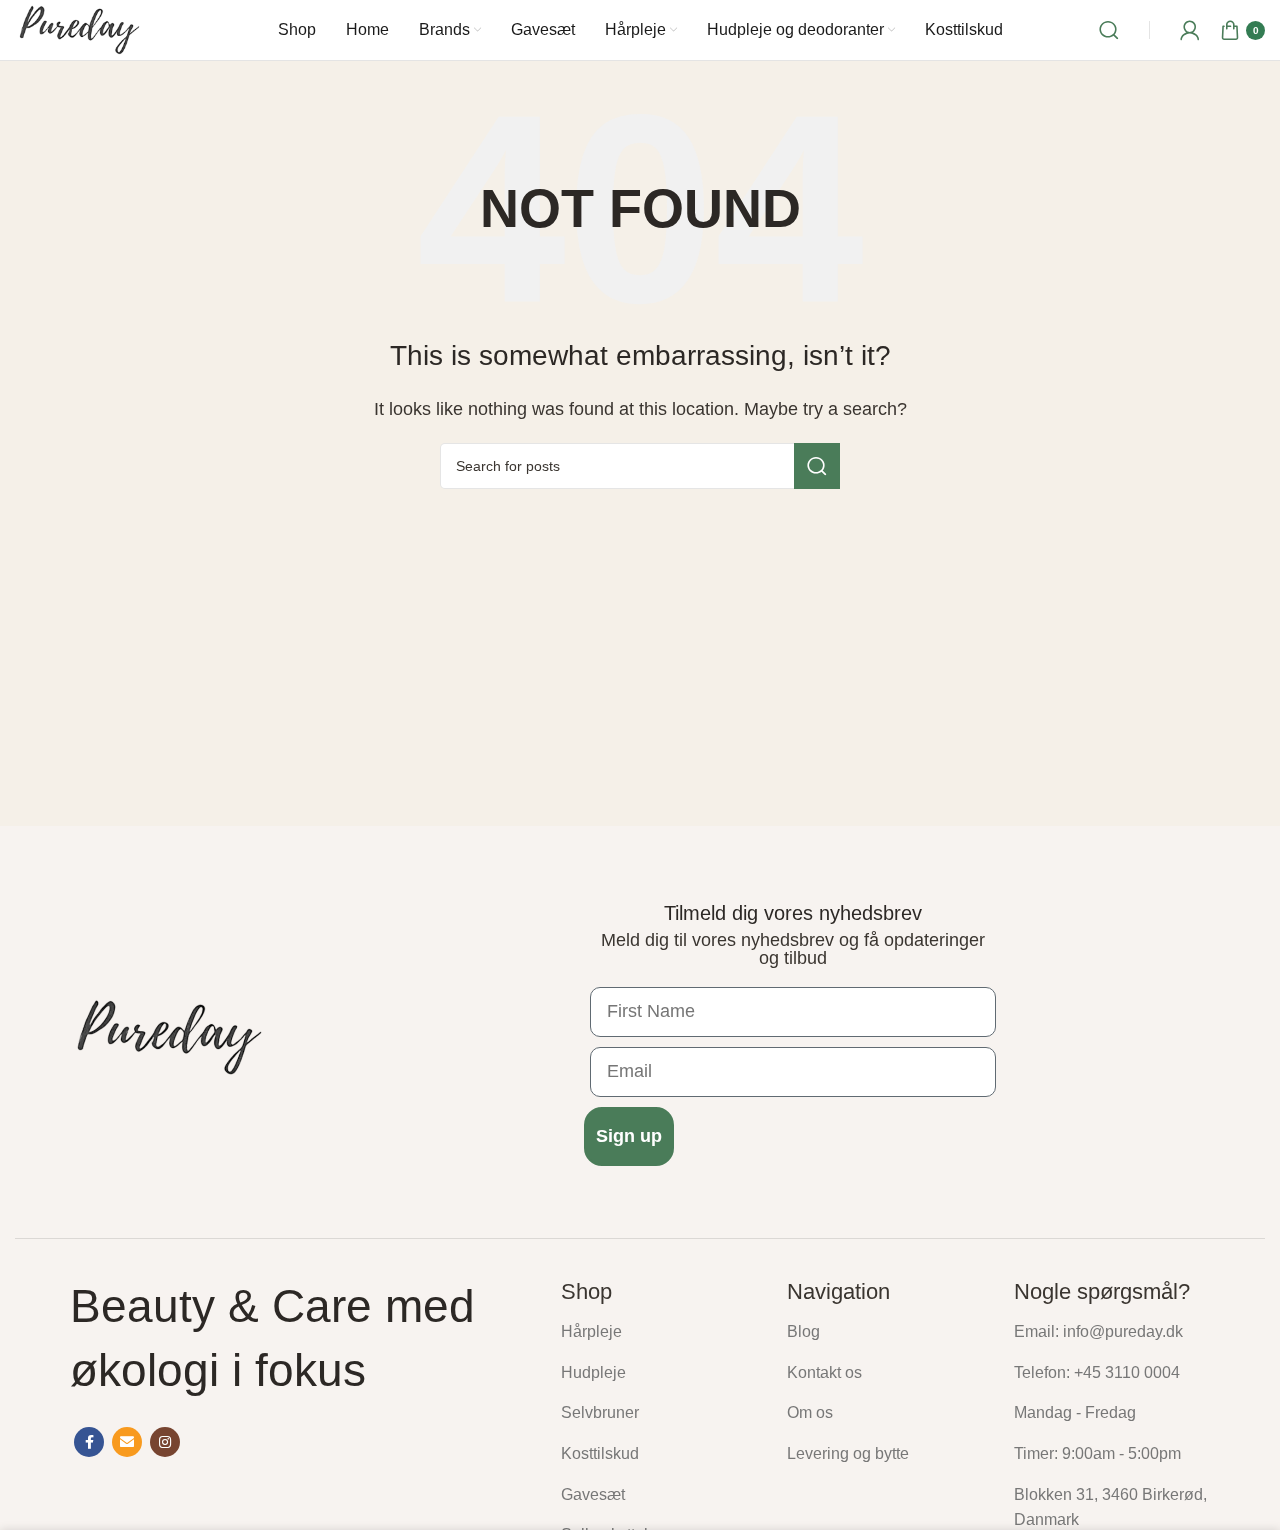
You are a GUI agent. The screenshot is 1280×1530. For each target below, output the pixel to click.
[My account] (1190, 30)
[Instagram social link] (165, 1442)
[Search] (1109, 30)
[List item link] (659, 1332)
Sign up (629, 1136)
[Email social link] (127, 1442)
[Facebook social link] (89, 1442)
